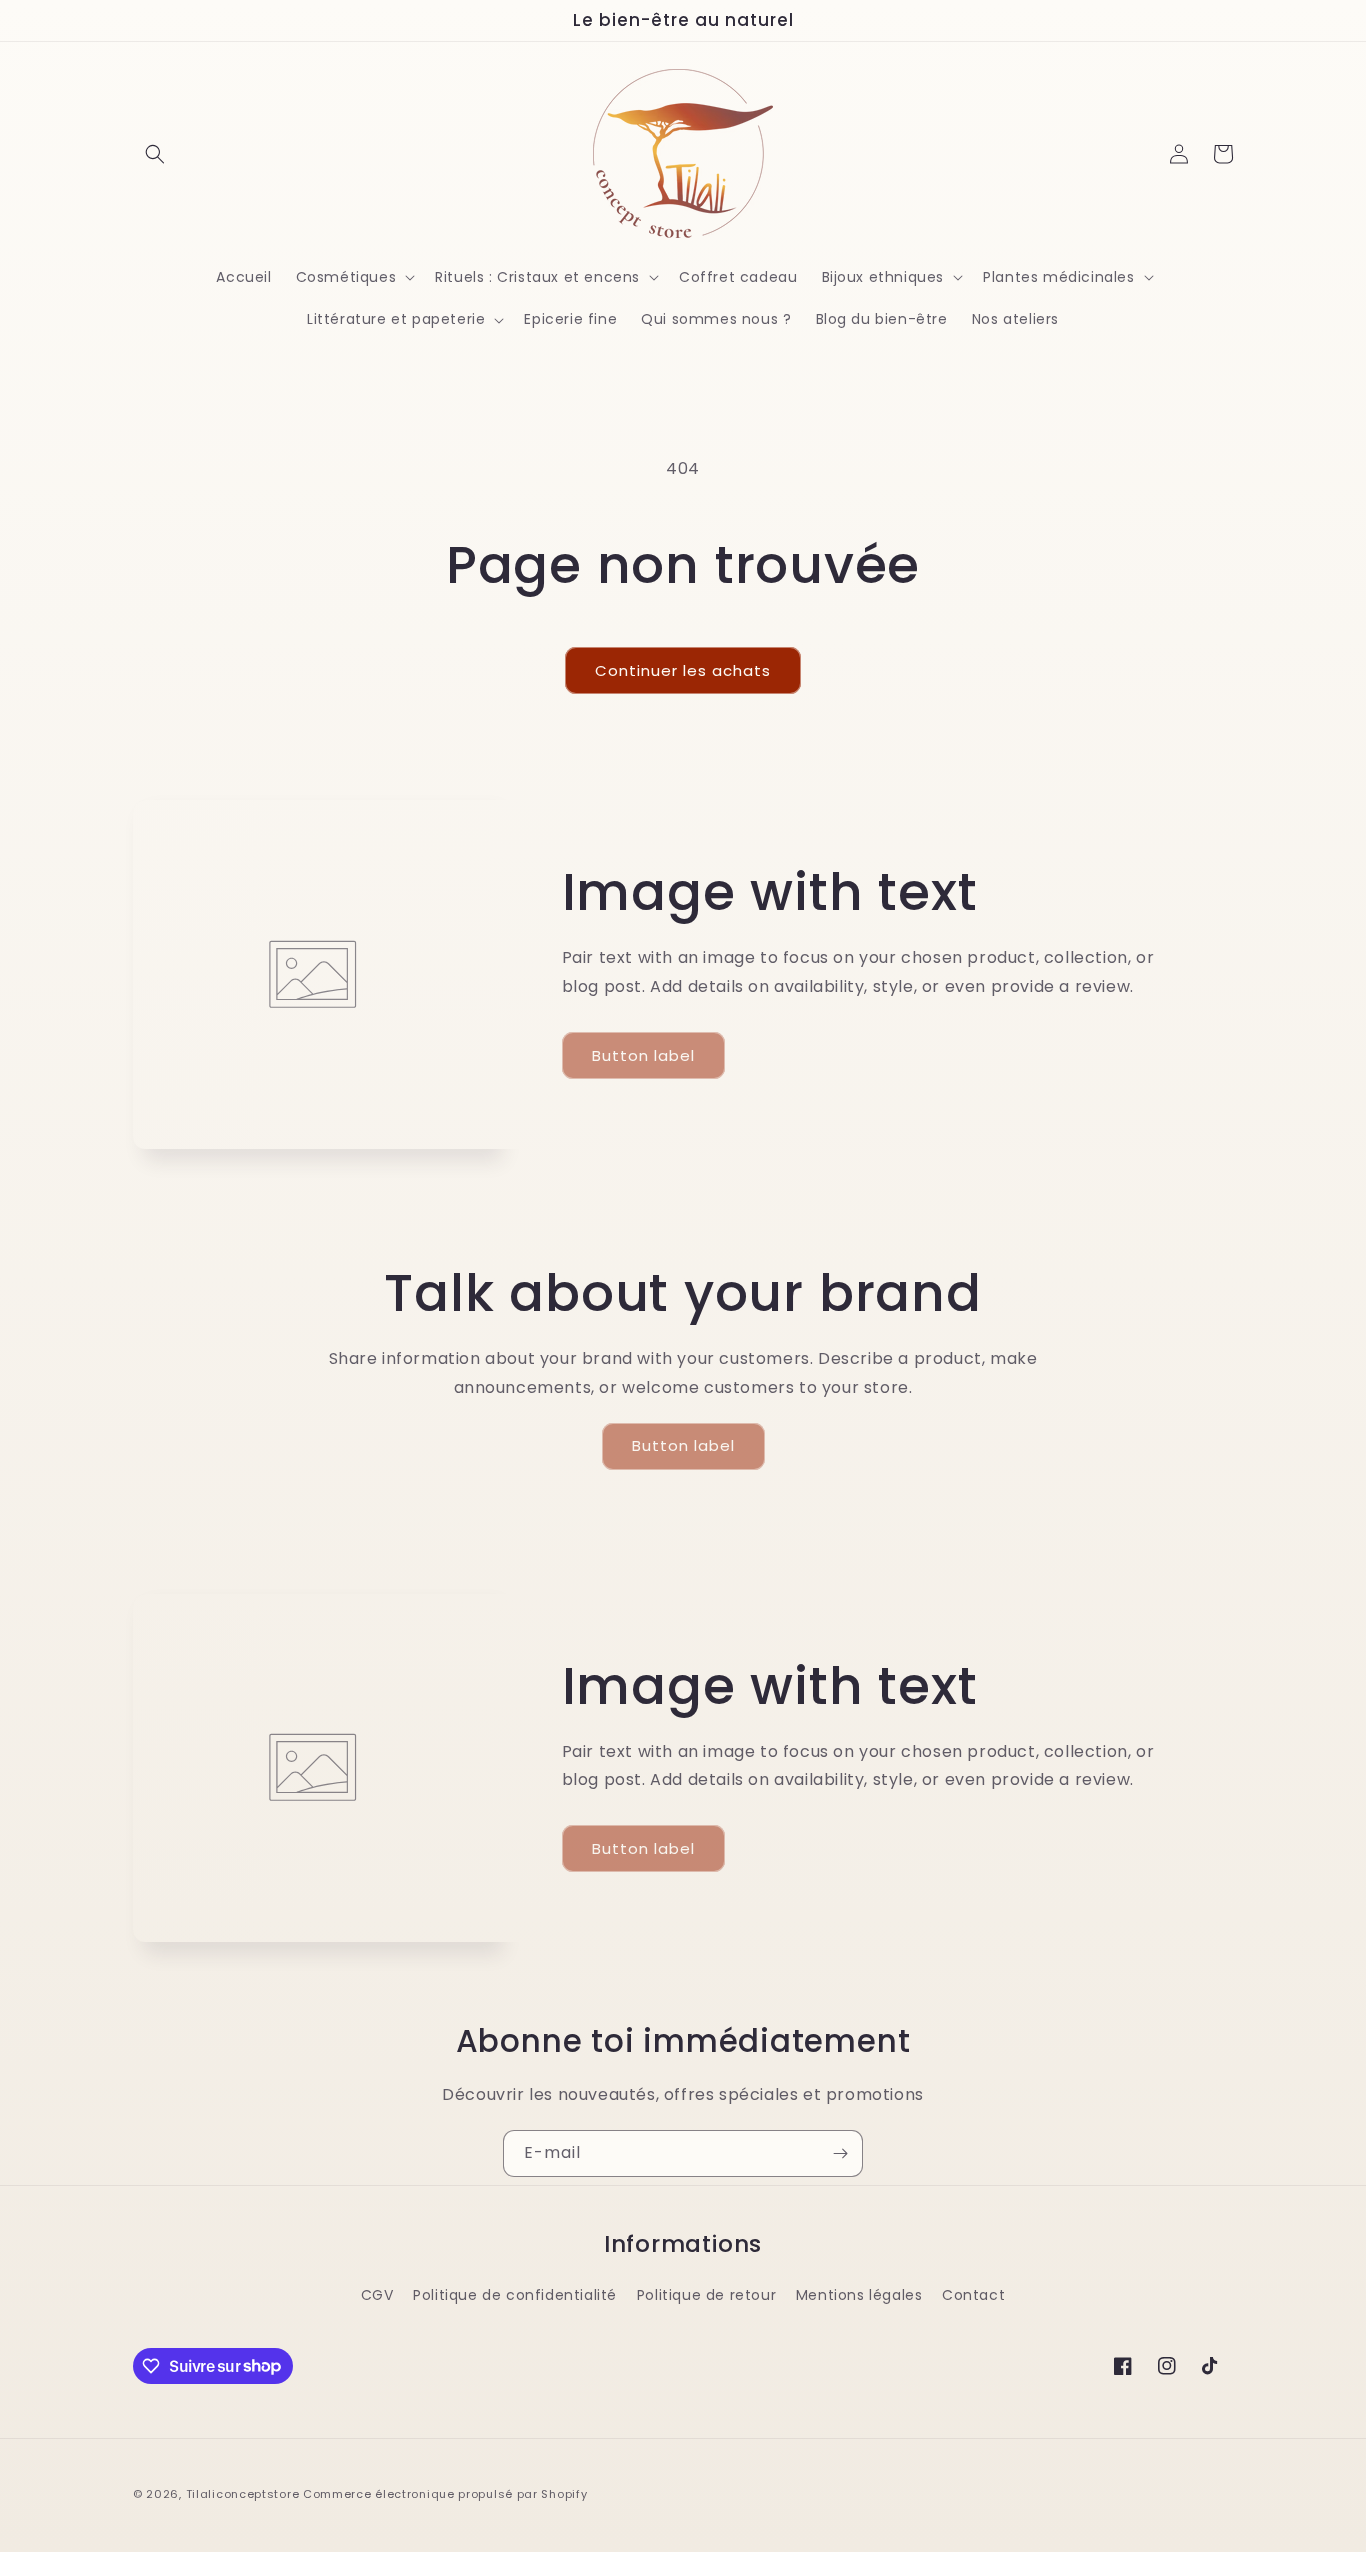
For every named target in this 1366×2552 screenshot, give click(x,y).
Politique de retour (706, 2295)
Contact (973, 2295)
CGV (377, 2295)
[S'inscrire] (840, 2153)
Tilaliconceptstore (243, 2494)
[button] (155, 154)
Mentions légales (859, 2295)
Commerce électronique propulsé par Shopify (445, 2494)
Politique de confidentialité (515, 2295)
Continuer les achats (683, 670)
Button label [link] (643, 1055)
